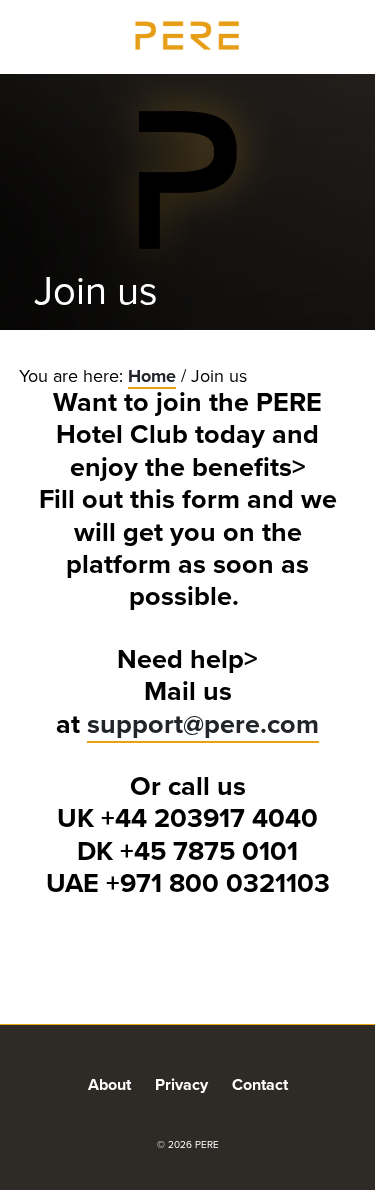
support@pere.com (203, 724)
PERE (188, 35)
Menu (340, 34)
